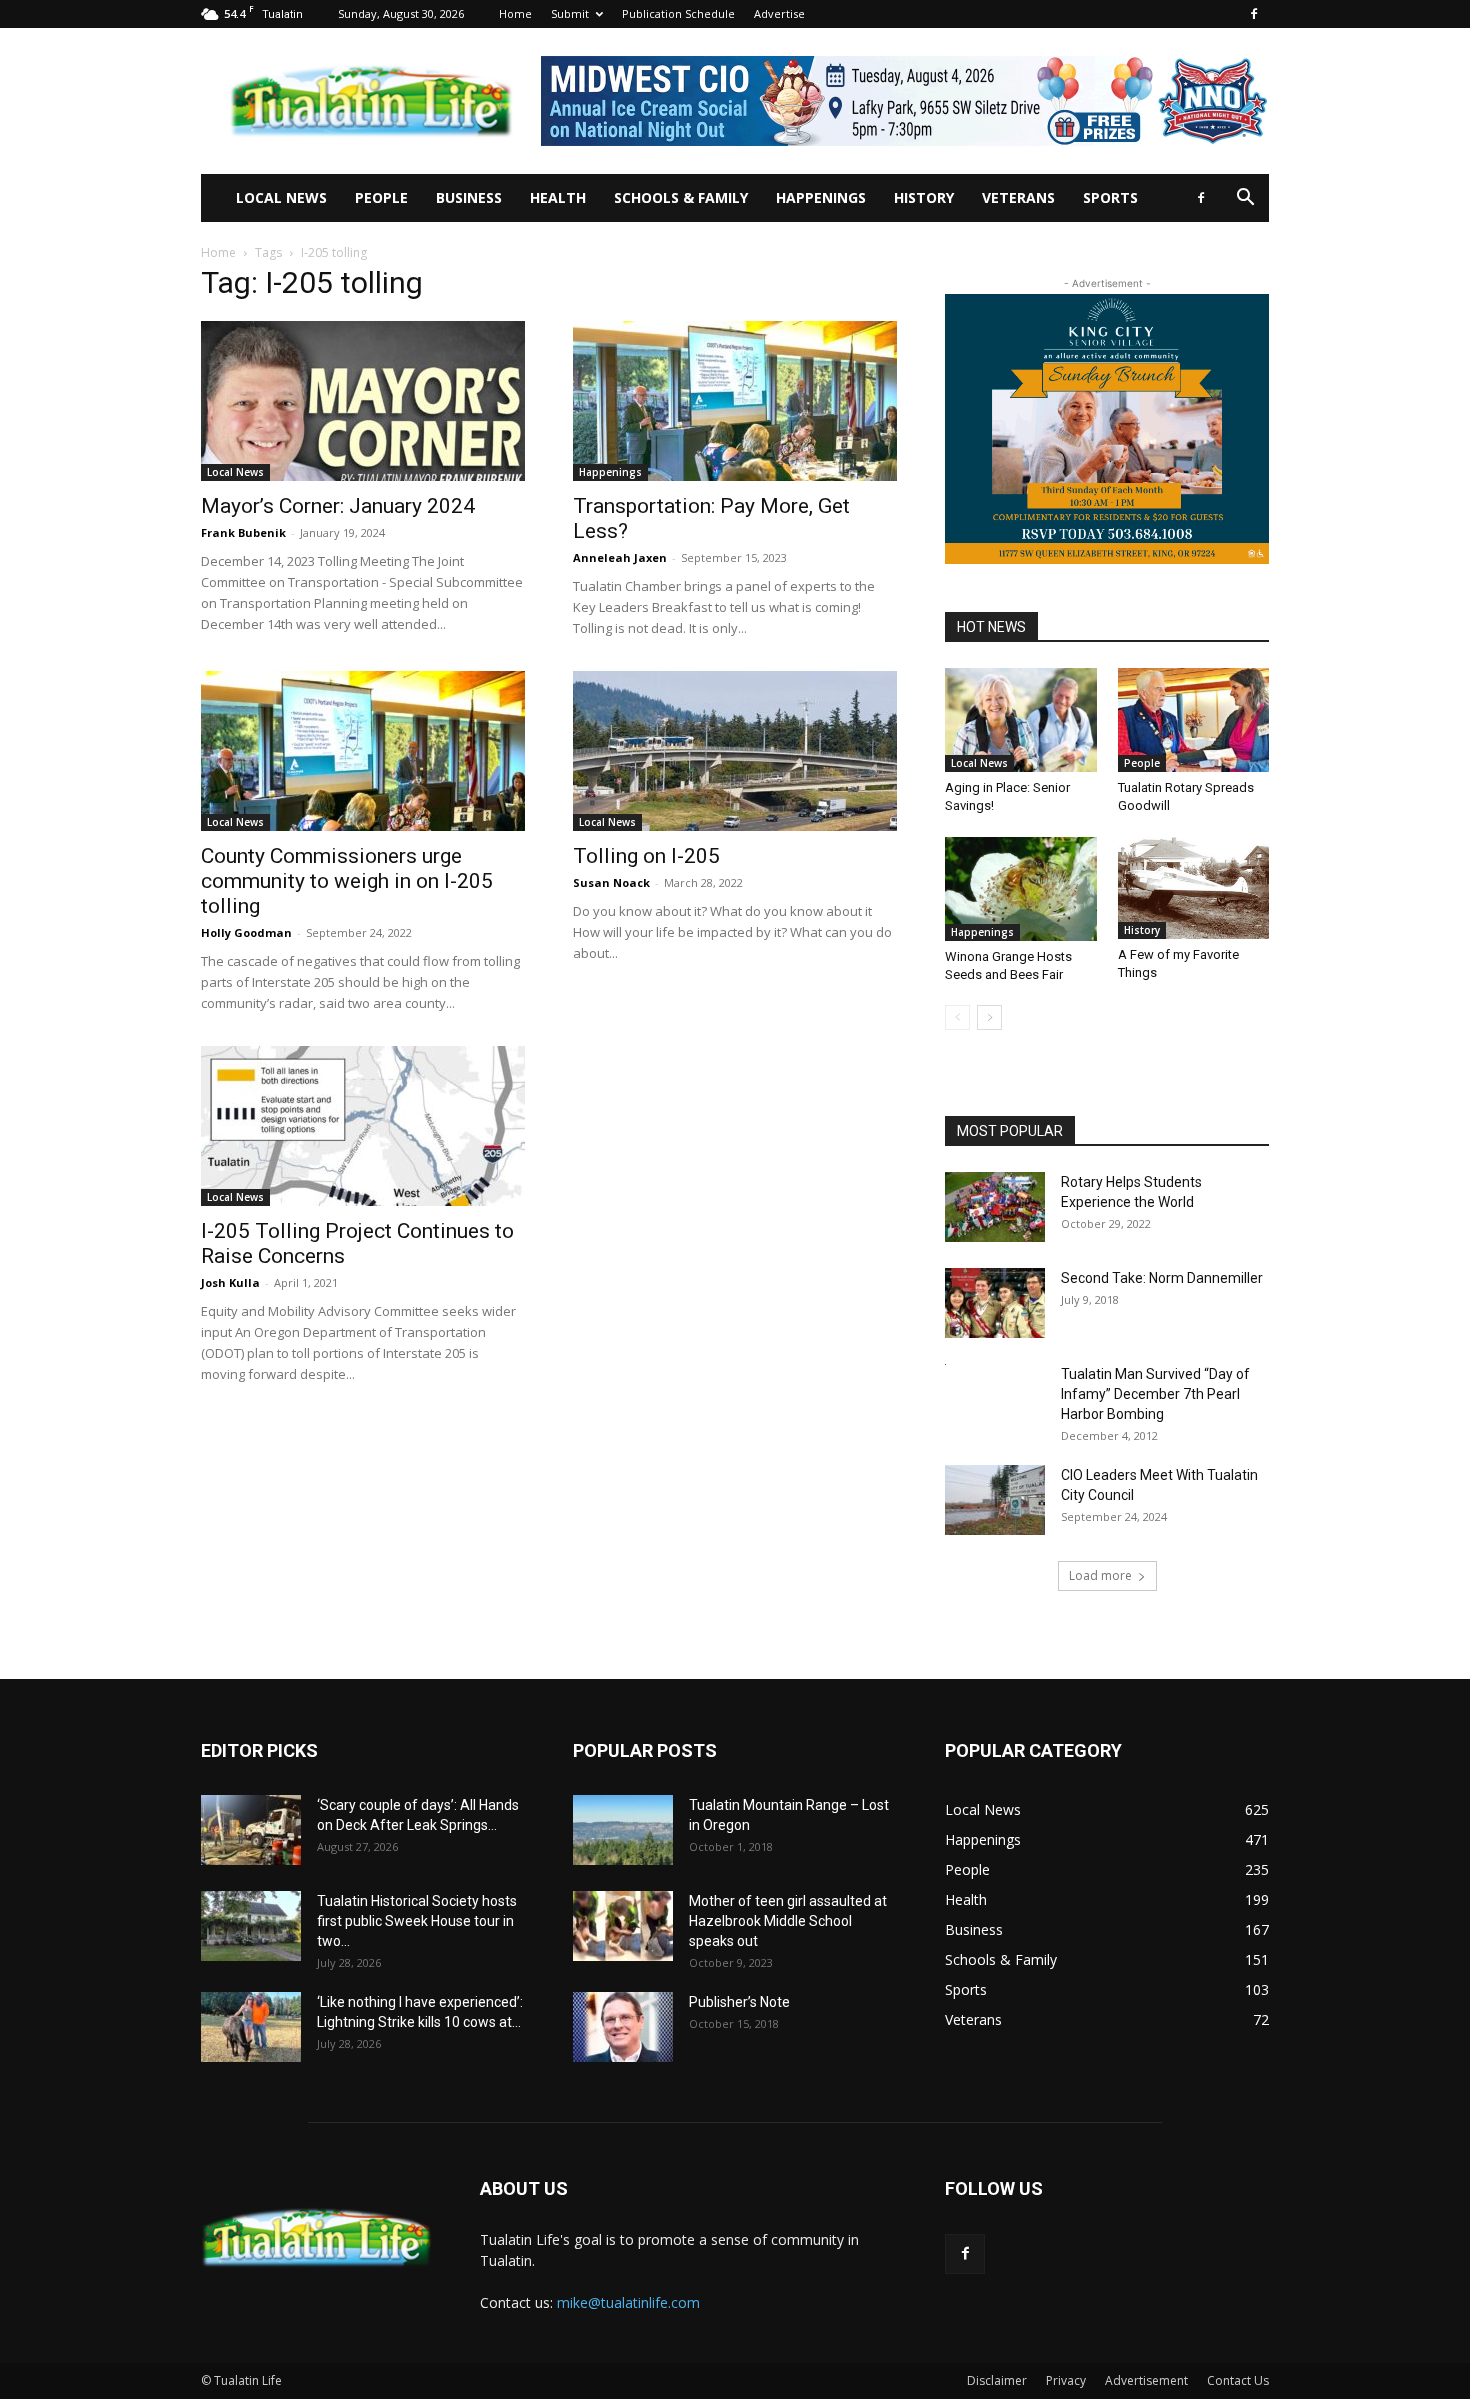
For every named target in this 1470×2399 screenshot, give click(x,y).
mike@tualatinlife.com (628, 2302)
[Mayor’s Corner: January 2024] (363, 401)
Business (469, 197)
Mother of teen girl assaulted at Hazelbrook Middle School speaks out (788, 1921)
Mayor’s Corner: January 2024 (338, 506)
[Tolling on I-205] (735, 751)
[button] (1245, 199)
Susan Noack (611, 882)
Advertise (779, 13)
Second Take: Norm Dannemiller (1162, 1278)
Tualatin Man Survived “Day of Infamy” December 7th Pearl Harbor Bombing (1155, 1394)
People (381, 197)
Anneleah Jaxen (620, 557)
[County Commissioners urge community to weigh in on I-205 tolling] (363, 751)
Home (515, 13)
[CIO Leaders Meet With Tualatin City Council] (995, 1500)
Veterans (1018, 197)
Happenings (821, 197)
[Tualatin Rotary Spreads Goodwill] (1194, 720)
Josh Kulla (230, 1282)
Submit (570, 13)
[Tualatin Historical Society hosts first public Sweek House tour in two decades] (251, 1926)
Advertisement (1146, 2380)
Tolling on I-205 (646, 856)
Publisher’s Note (739, 2002)
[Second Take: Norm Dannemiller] (995, 1303)
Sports (1110, 197)
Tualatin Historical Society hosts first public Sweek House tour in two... (417, 1921)
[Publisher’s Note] (623, 2027)
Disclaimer (997, 2380)
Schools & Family (681, 197)
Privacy (1066, 2380)
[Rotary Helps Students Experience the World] (995, 1207)
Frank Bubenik (243, 532)
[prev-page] (957, 1017)
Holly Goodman (246, 932)
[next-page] (989, 1017)
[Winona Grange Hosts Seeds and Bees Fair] (1021, 889)
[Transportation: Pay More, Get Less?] (735, 401)
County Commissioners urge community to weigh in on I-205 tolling (347, 881)
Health (558, 197)
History (924, 197)
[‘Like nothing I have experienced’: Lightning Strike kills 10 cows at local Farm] (251, 2027)
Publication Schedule (678, 13)
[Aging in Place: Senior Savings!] (1021, 720)
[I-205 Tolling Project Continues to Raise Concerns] (363, 1126)
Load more (1100, 1575)
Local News (281, 197)
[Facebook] (1254, 14)
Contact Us (1238, 2380)
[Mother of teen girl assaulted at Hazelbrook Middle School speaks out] (623, 1926)
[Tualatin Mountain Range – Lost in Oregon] (623, 1830)
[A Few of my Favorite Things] (1194, 888)
